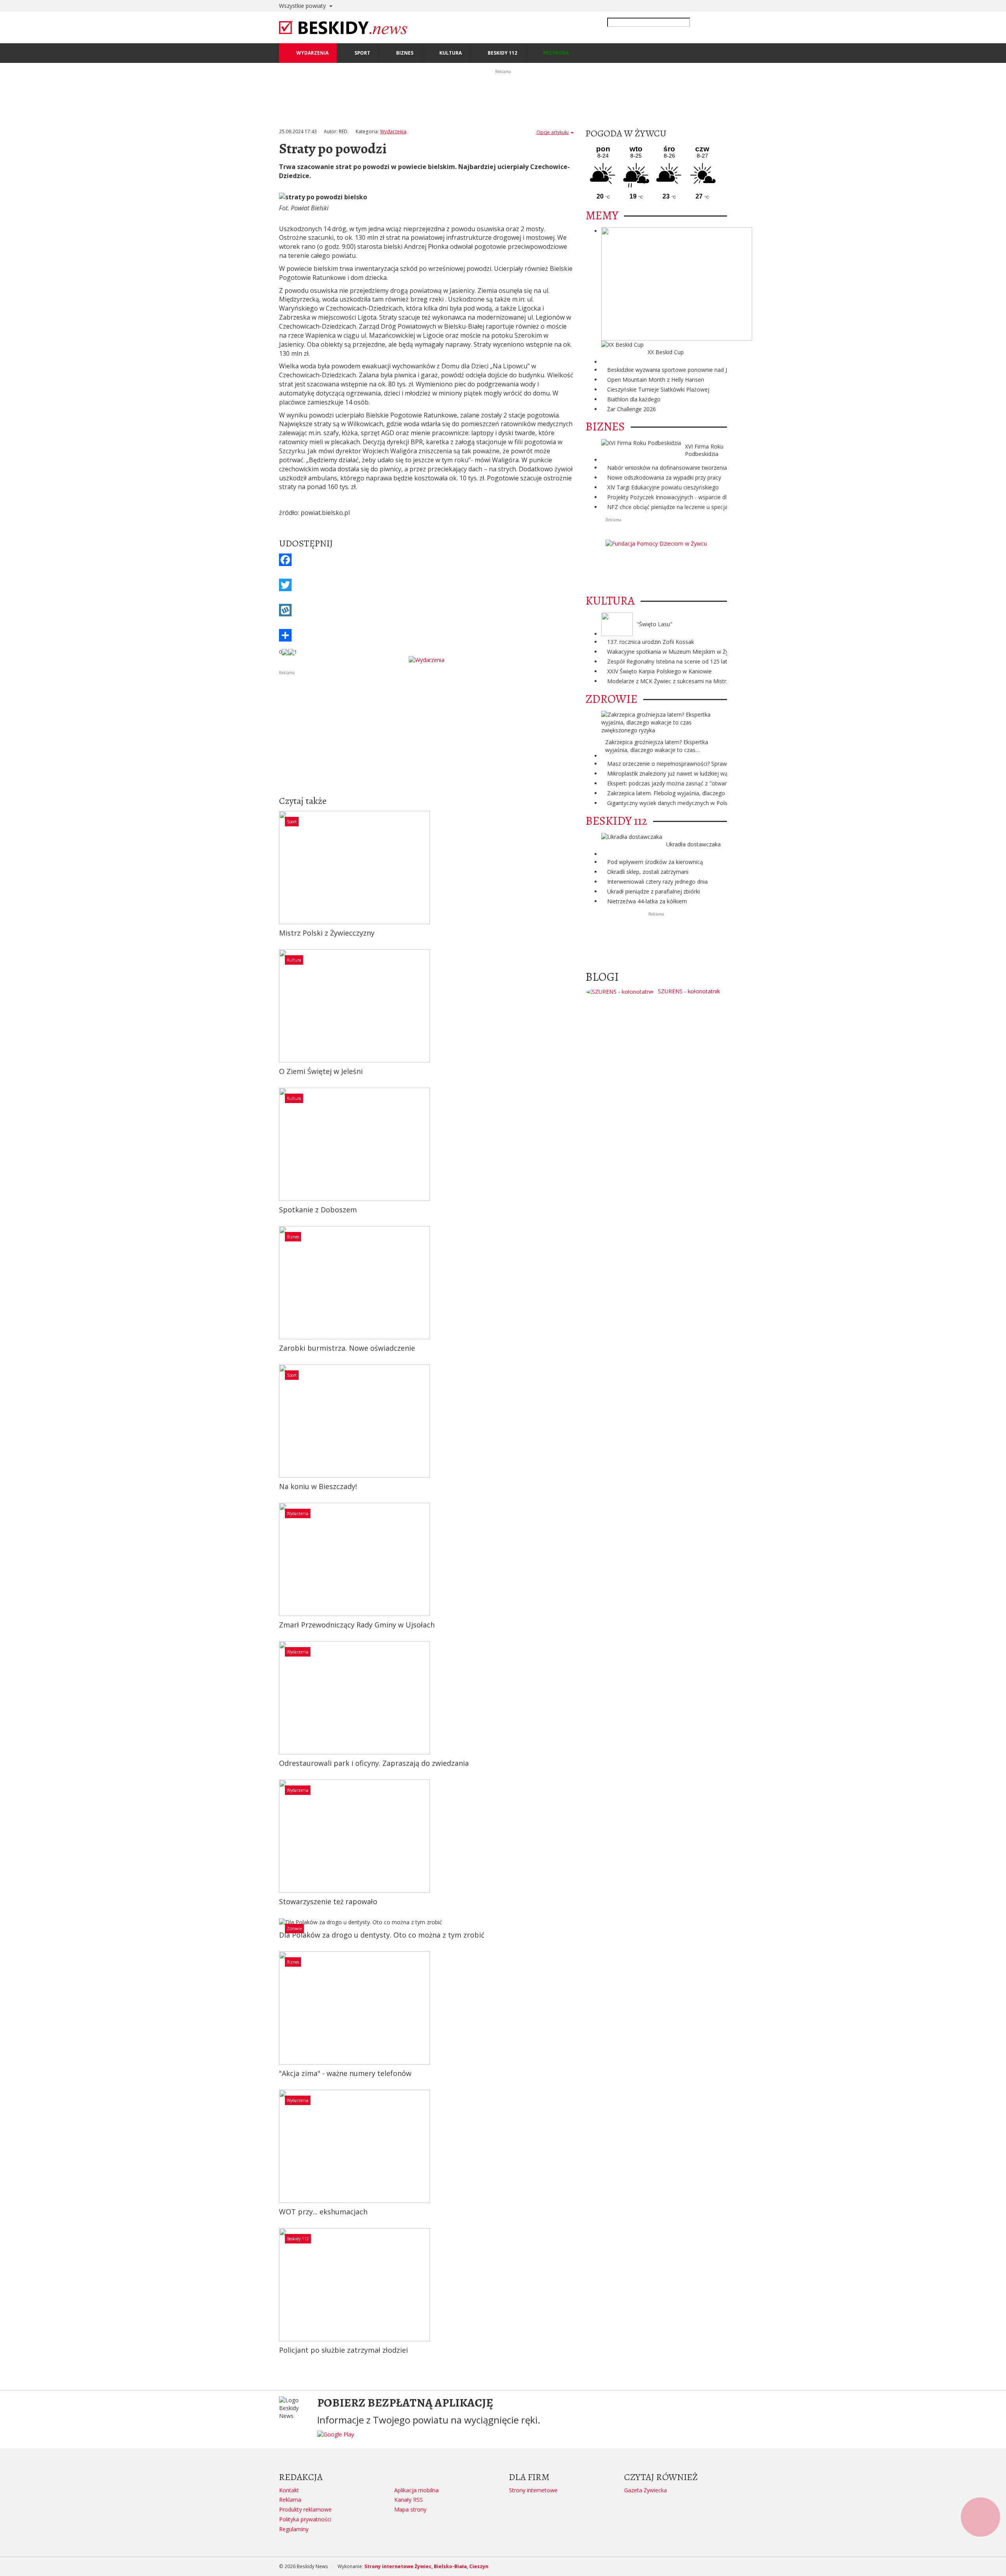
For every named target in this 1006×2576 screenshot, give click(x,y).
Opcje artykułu (553, 132)
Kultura (294, 960)
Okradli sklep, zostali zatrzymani (648, 872)
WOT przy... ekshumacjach (323, 2212)
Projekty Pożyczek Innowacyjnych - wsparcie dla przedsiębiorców (690, 497)
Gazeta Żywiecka (645, 2490)
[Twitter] (426, 585)
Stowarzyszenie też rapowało (328, 1901)
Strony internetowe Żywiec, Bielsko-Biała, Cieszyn (426, 2566)
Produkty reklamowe (305, 2509)
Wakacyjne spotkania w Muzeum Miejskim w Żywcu (673, 652)
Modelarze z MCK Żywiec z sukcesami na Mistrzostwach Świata (688, 681)
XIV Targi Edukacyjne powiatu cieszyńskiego (663, 487)
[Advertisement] (426, 732)
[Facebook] (426, 560)
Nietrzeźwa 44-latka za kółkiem (647, 901)
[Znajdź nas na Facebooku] (7, 1288)
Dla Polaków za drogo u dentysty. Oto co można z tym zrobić (382, 1935)
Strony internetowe (533, 2490)
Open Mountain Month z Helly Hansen (656, 380)
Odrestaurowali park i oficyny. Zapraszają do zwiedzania (374, 1763)
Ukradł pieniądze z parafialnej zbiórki (654, 891)
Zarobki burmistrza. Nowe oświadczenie (347, 1348)
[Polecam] (285, 652)
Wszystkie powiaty (303, 6)
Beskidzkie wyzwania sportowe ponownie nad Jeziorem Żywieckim (691, 370)
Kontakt (289, 2490)
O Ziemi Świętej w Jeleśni (321, 1071)
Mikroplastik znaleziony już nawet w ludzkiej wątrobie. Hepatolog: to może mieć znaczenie (722, 773)
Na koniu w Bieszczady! (318, 1486)
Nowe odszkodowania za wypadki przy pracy (664, 477)
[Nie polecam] (291, 652)
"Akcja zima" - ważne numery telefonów (345, 2073)
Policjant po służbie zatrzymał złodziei (343, 2350)
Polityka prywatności (305, 2519)
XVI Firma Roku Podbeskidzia (704, 450)
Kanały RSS (408, 2500)
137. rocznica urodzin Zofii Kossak (651, 642)
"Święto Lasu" (654, 624)
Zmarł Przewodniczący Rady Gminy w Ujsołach (357, 1625)
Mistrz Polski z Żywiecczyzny (327, 933)
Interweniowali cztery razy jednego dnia (657, 882)
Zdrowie (294, 1929)
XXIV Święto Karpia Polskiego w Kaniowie (659, 671)
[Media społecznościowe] (426, 635)
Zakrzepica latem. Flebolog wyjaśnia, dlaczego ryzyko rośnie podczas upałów (705, 793)
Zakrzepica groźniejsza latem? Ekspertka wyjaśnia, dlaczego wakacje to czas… (657, 746)
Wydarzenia (393, 131)
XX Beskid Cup (666, 352)
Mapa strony (410, 2509)
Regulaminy (294, 2529)
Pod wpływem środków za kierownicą (655, 862)
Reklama (290, 2500)
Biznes (293, 1237)
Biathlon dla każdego (634, 399)
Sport (292, 822)
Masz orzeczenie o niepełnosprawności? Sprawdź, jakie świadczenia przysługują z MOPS (720, 764)
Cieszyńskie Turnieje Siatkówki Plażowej (658, 389)
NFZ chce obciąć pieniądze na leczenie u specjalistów (675, 507)
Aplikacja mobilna (416, 2490)
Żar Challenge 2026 (632, 409)
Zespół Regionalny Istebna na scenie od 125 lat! (668, 661)
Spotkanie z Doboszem (318, 1210)
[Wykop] (426, 610)
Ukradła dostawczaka (693, 844)
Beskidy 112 (298, 2239)
